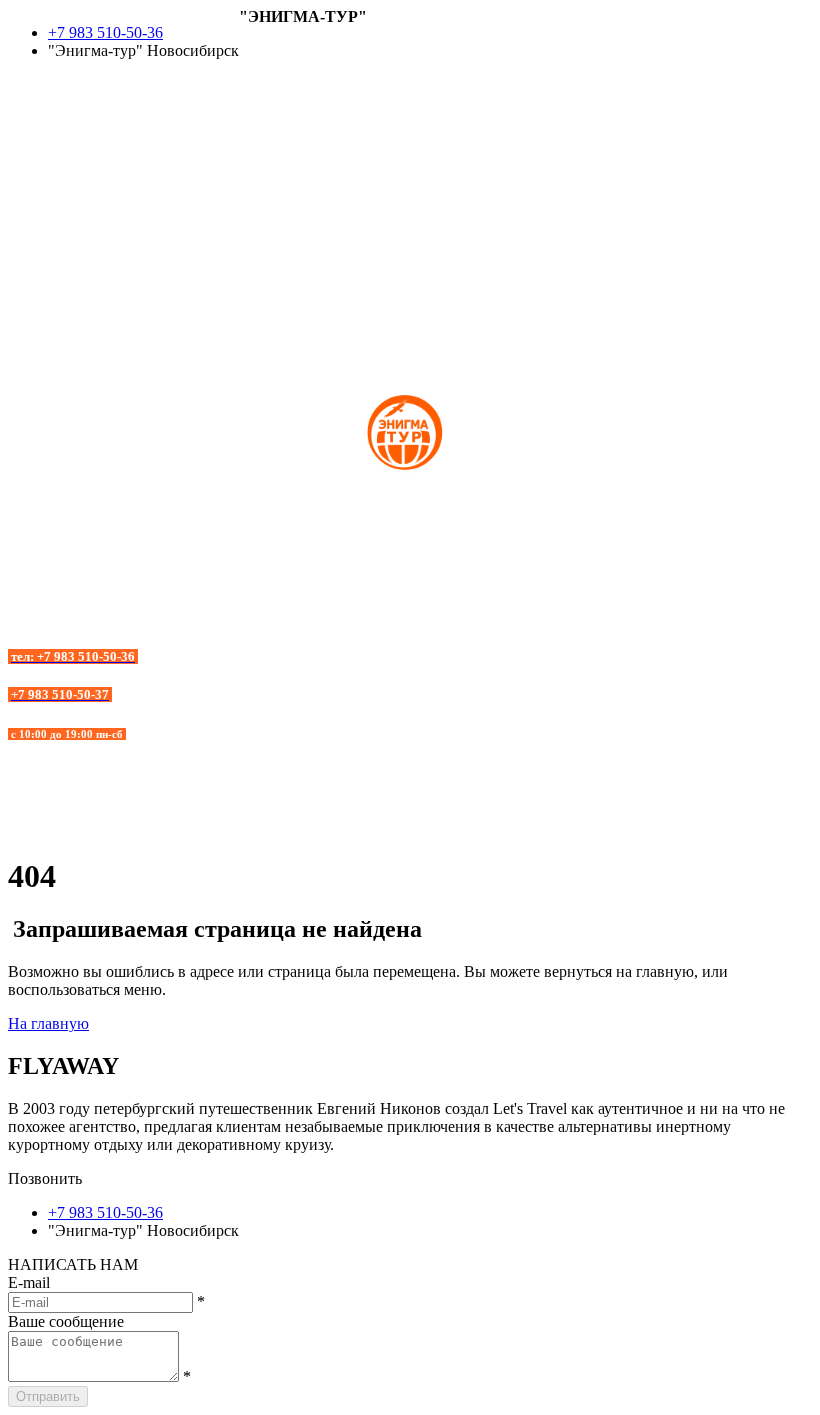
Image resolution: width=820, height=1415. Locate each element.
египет (31, 106)
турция (32, 178)
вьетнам (35, 88)
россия (31, 160)
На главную (48, 1023)
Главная (266, 34)
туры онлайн (52, 214)
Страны (265, 52)
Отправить (48, 1396)
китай (28, 124)
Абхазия (266, 70)
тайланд (35, 196)
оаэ (19, 142)
